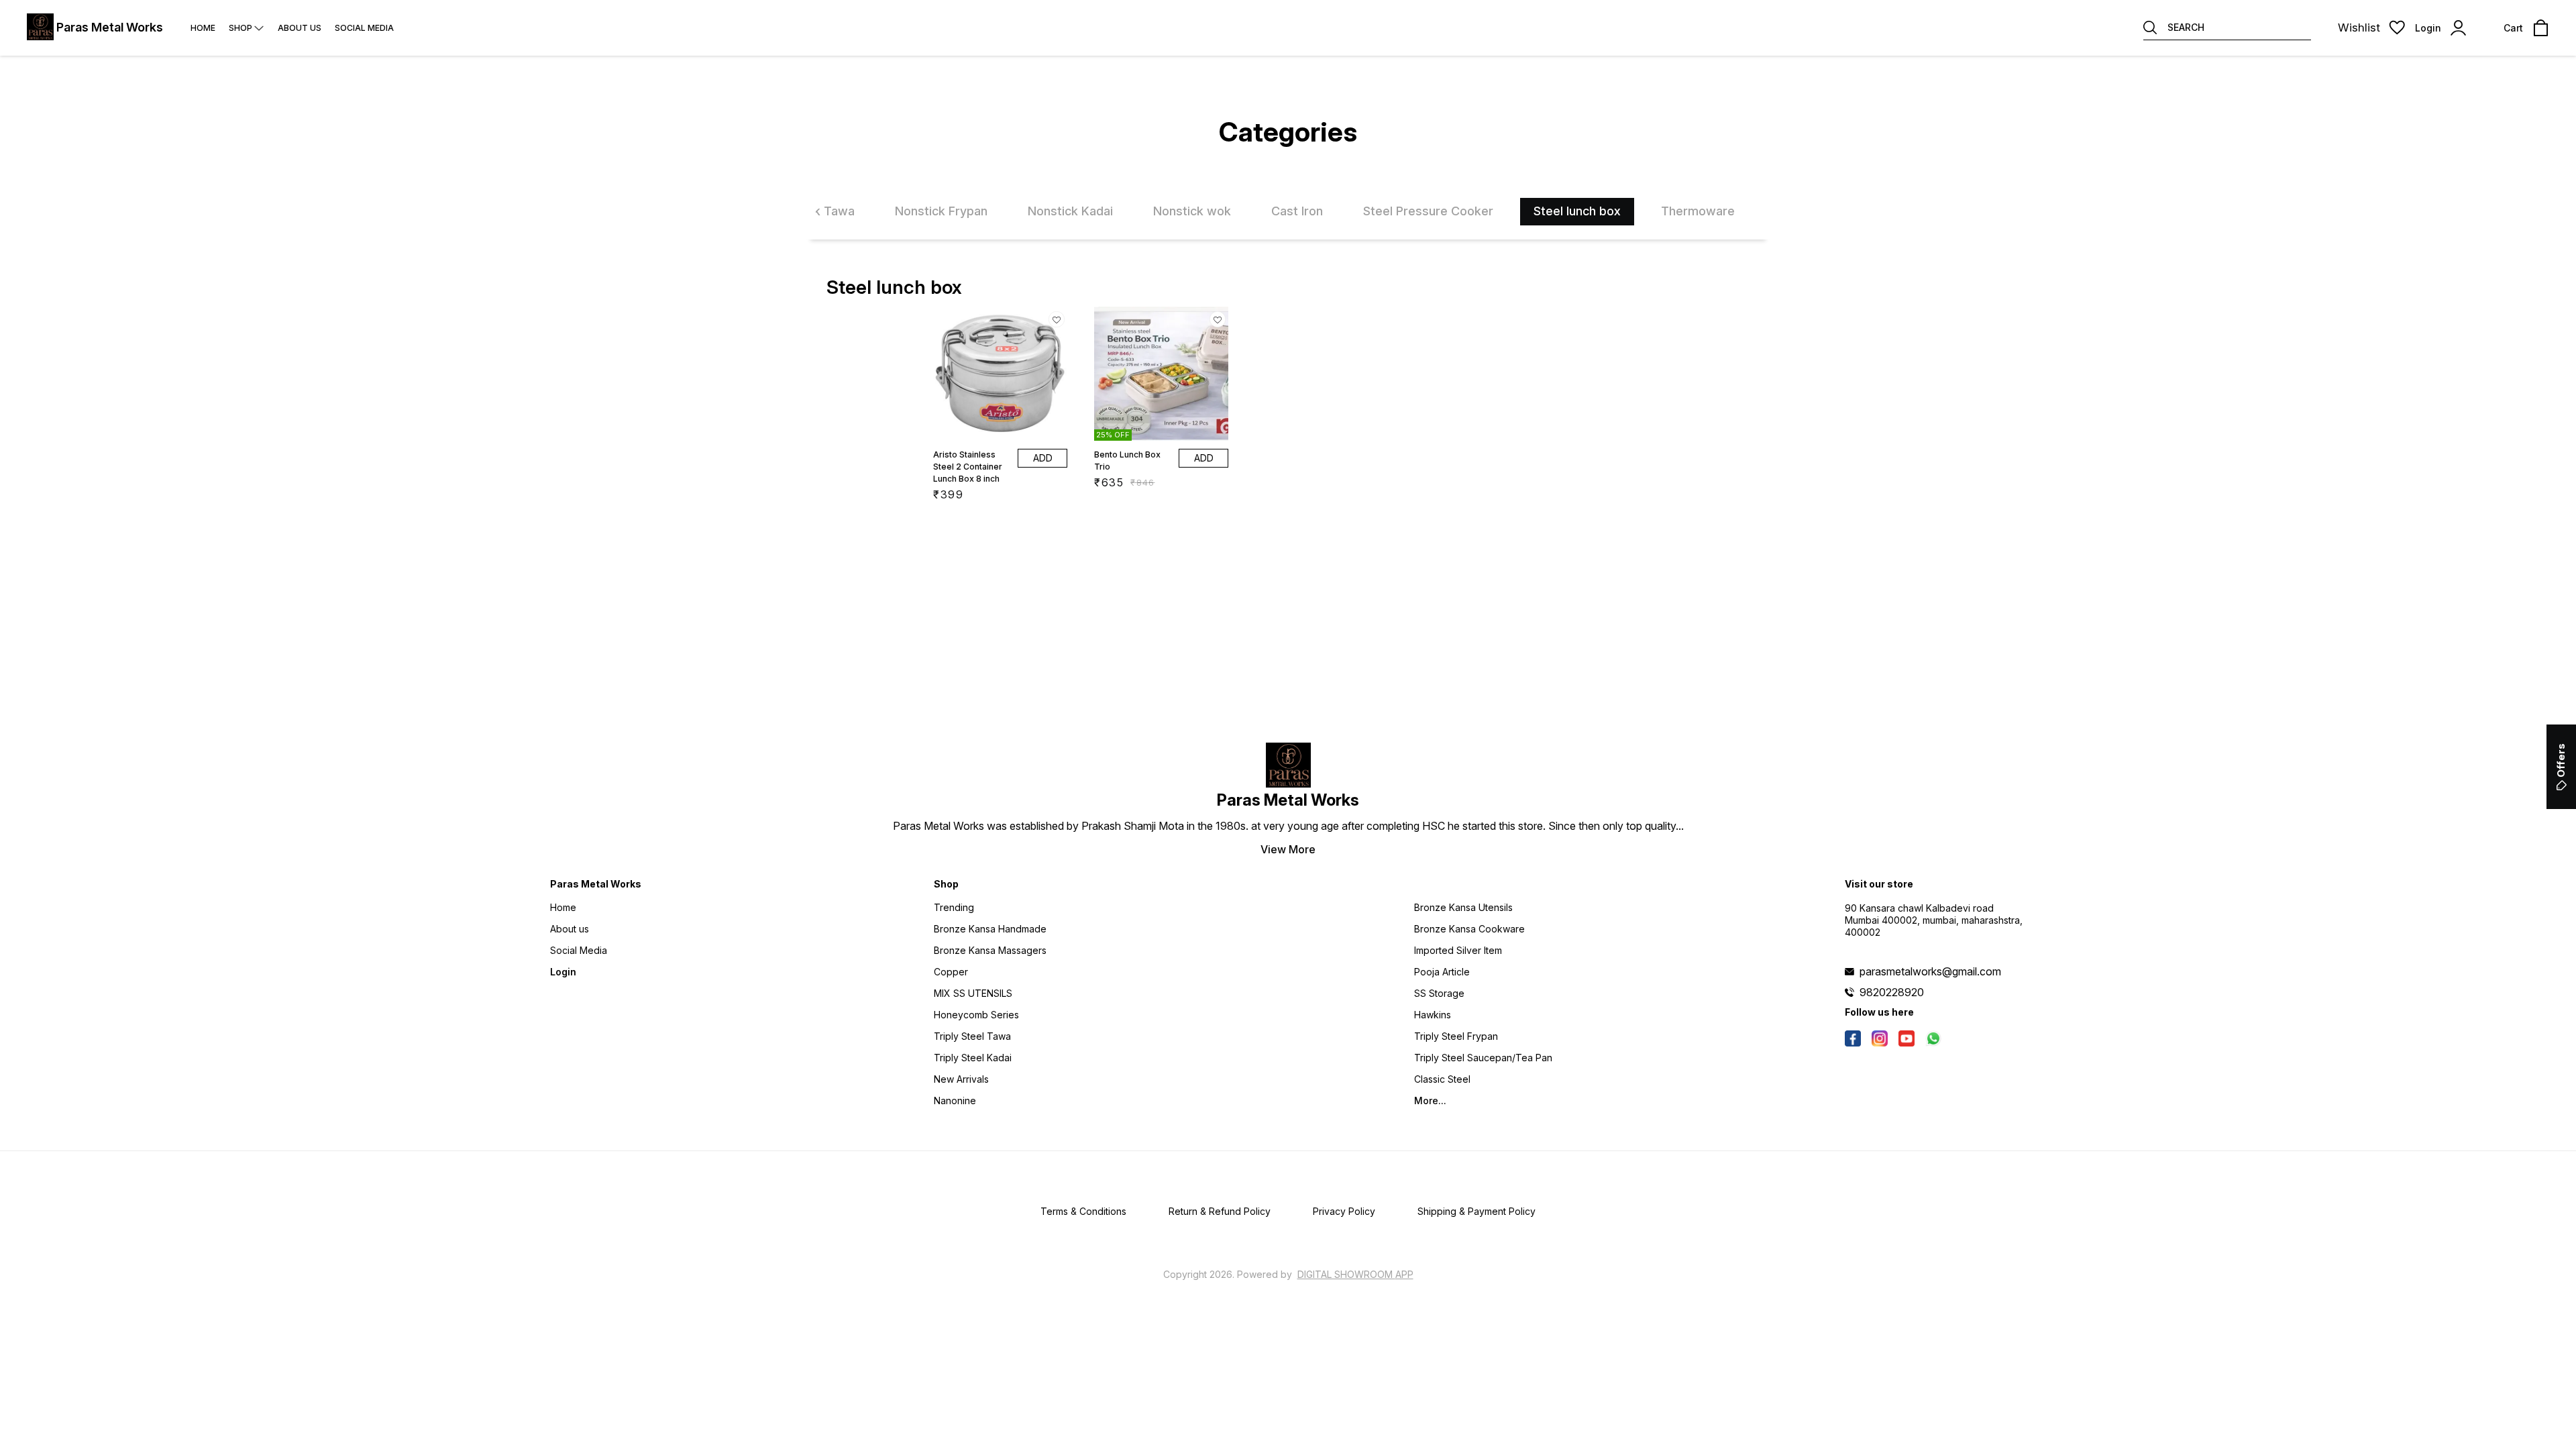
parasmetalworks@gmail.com (1930, 971)
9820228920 (1892, 992)
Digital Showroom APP (1355, 1274)
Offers (2561, 760)
